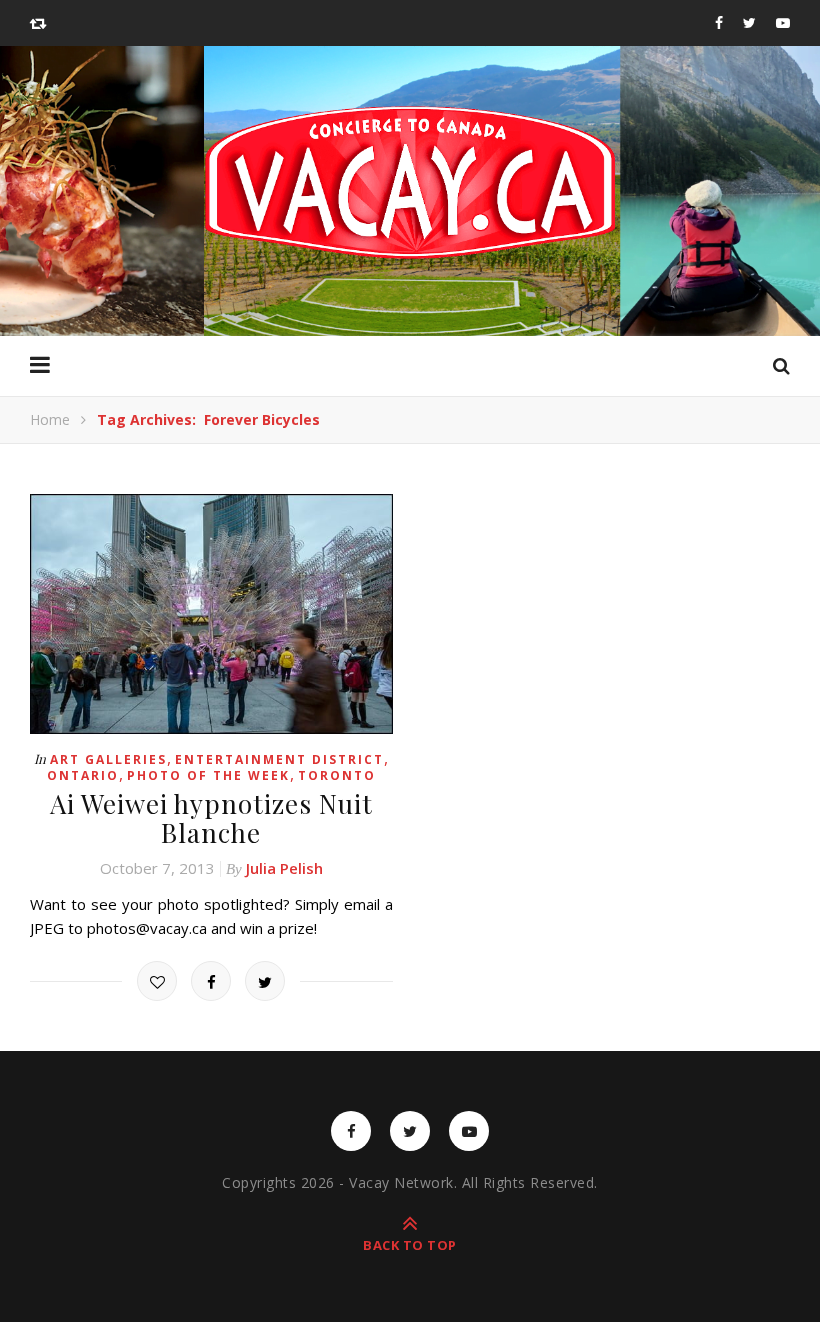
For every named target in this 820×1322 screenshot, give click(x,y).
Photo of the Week (208, 775)
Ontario (83, 775)
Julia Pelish (284, 868)
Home (50, 419)
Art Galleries (108, 759)
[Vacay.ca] (410, 182)
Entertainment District (279, 759)
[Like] (157, 981)
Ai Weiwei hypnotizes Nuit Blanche (211, 818)
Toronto (337, 775)
